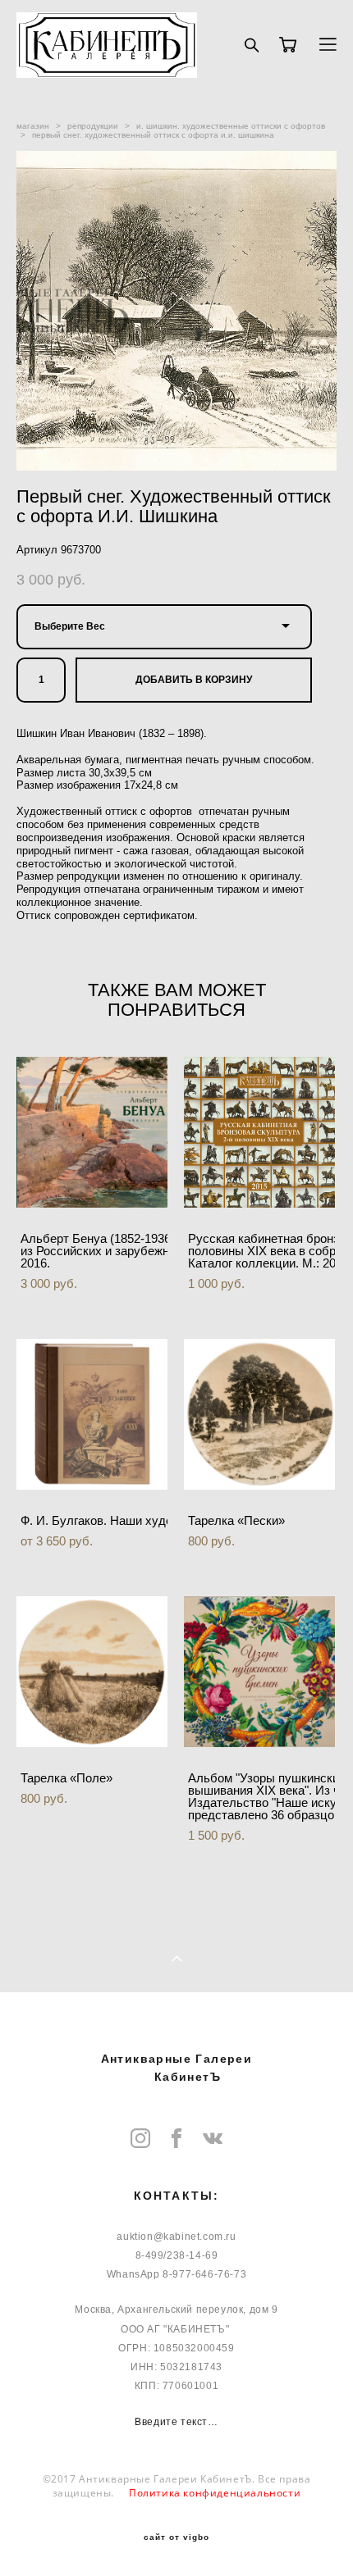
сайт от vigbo (176, 2537)
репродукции (93, 126)
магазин (33, 126)
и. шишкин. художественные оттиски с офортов (231, 126)
